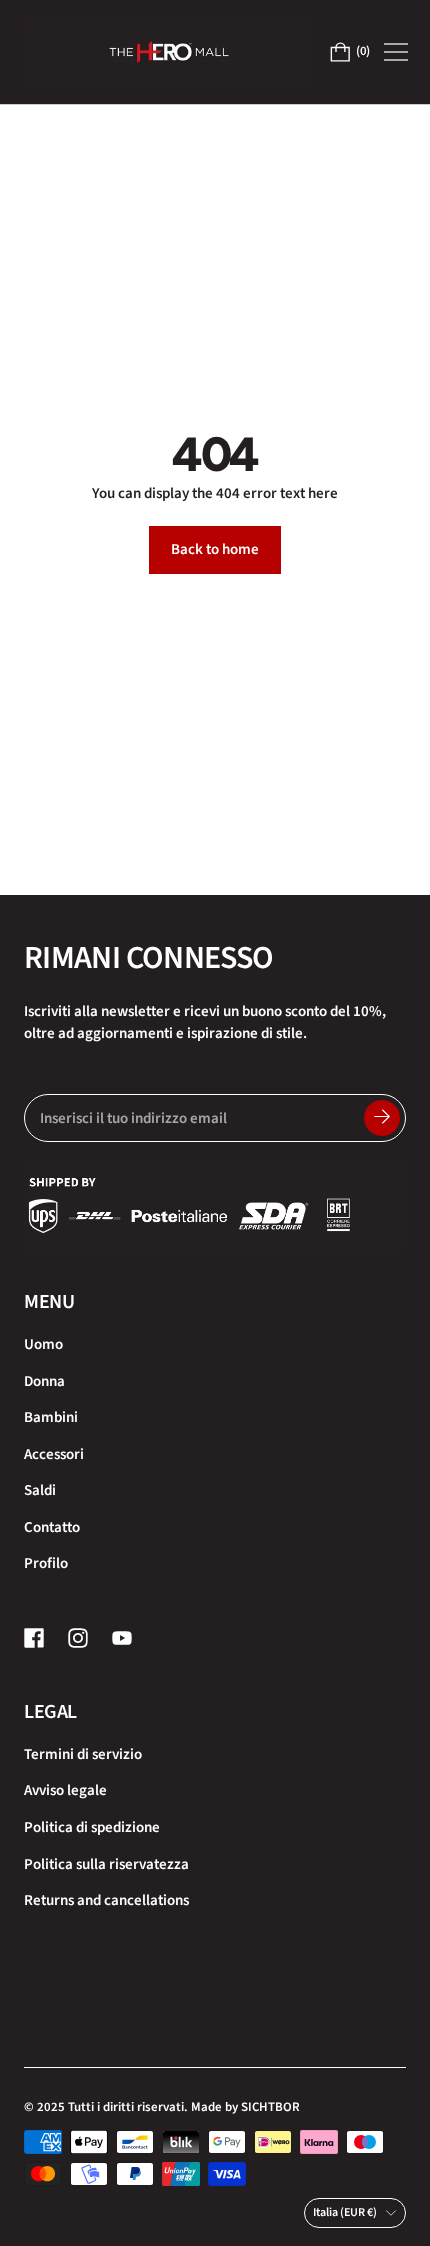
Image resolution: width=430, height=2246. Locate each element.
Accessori (54, 1454)
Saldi (40, 1490)
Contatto (52, 1527)
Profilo (46, 1563)
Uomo (43, 1344)
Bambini (51, 1417)
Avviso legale (65, 1790)
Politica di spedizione (92, 1827)
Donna (44, 1381)
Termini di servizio (83, 1754)
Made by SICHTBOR (245, 2107)
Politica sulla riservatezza (106, 1864)
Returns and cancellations (106, 1900)
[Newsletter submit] (382, 1118)
